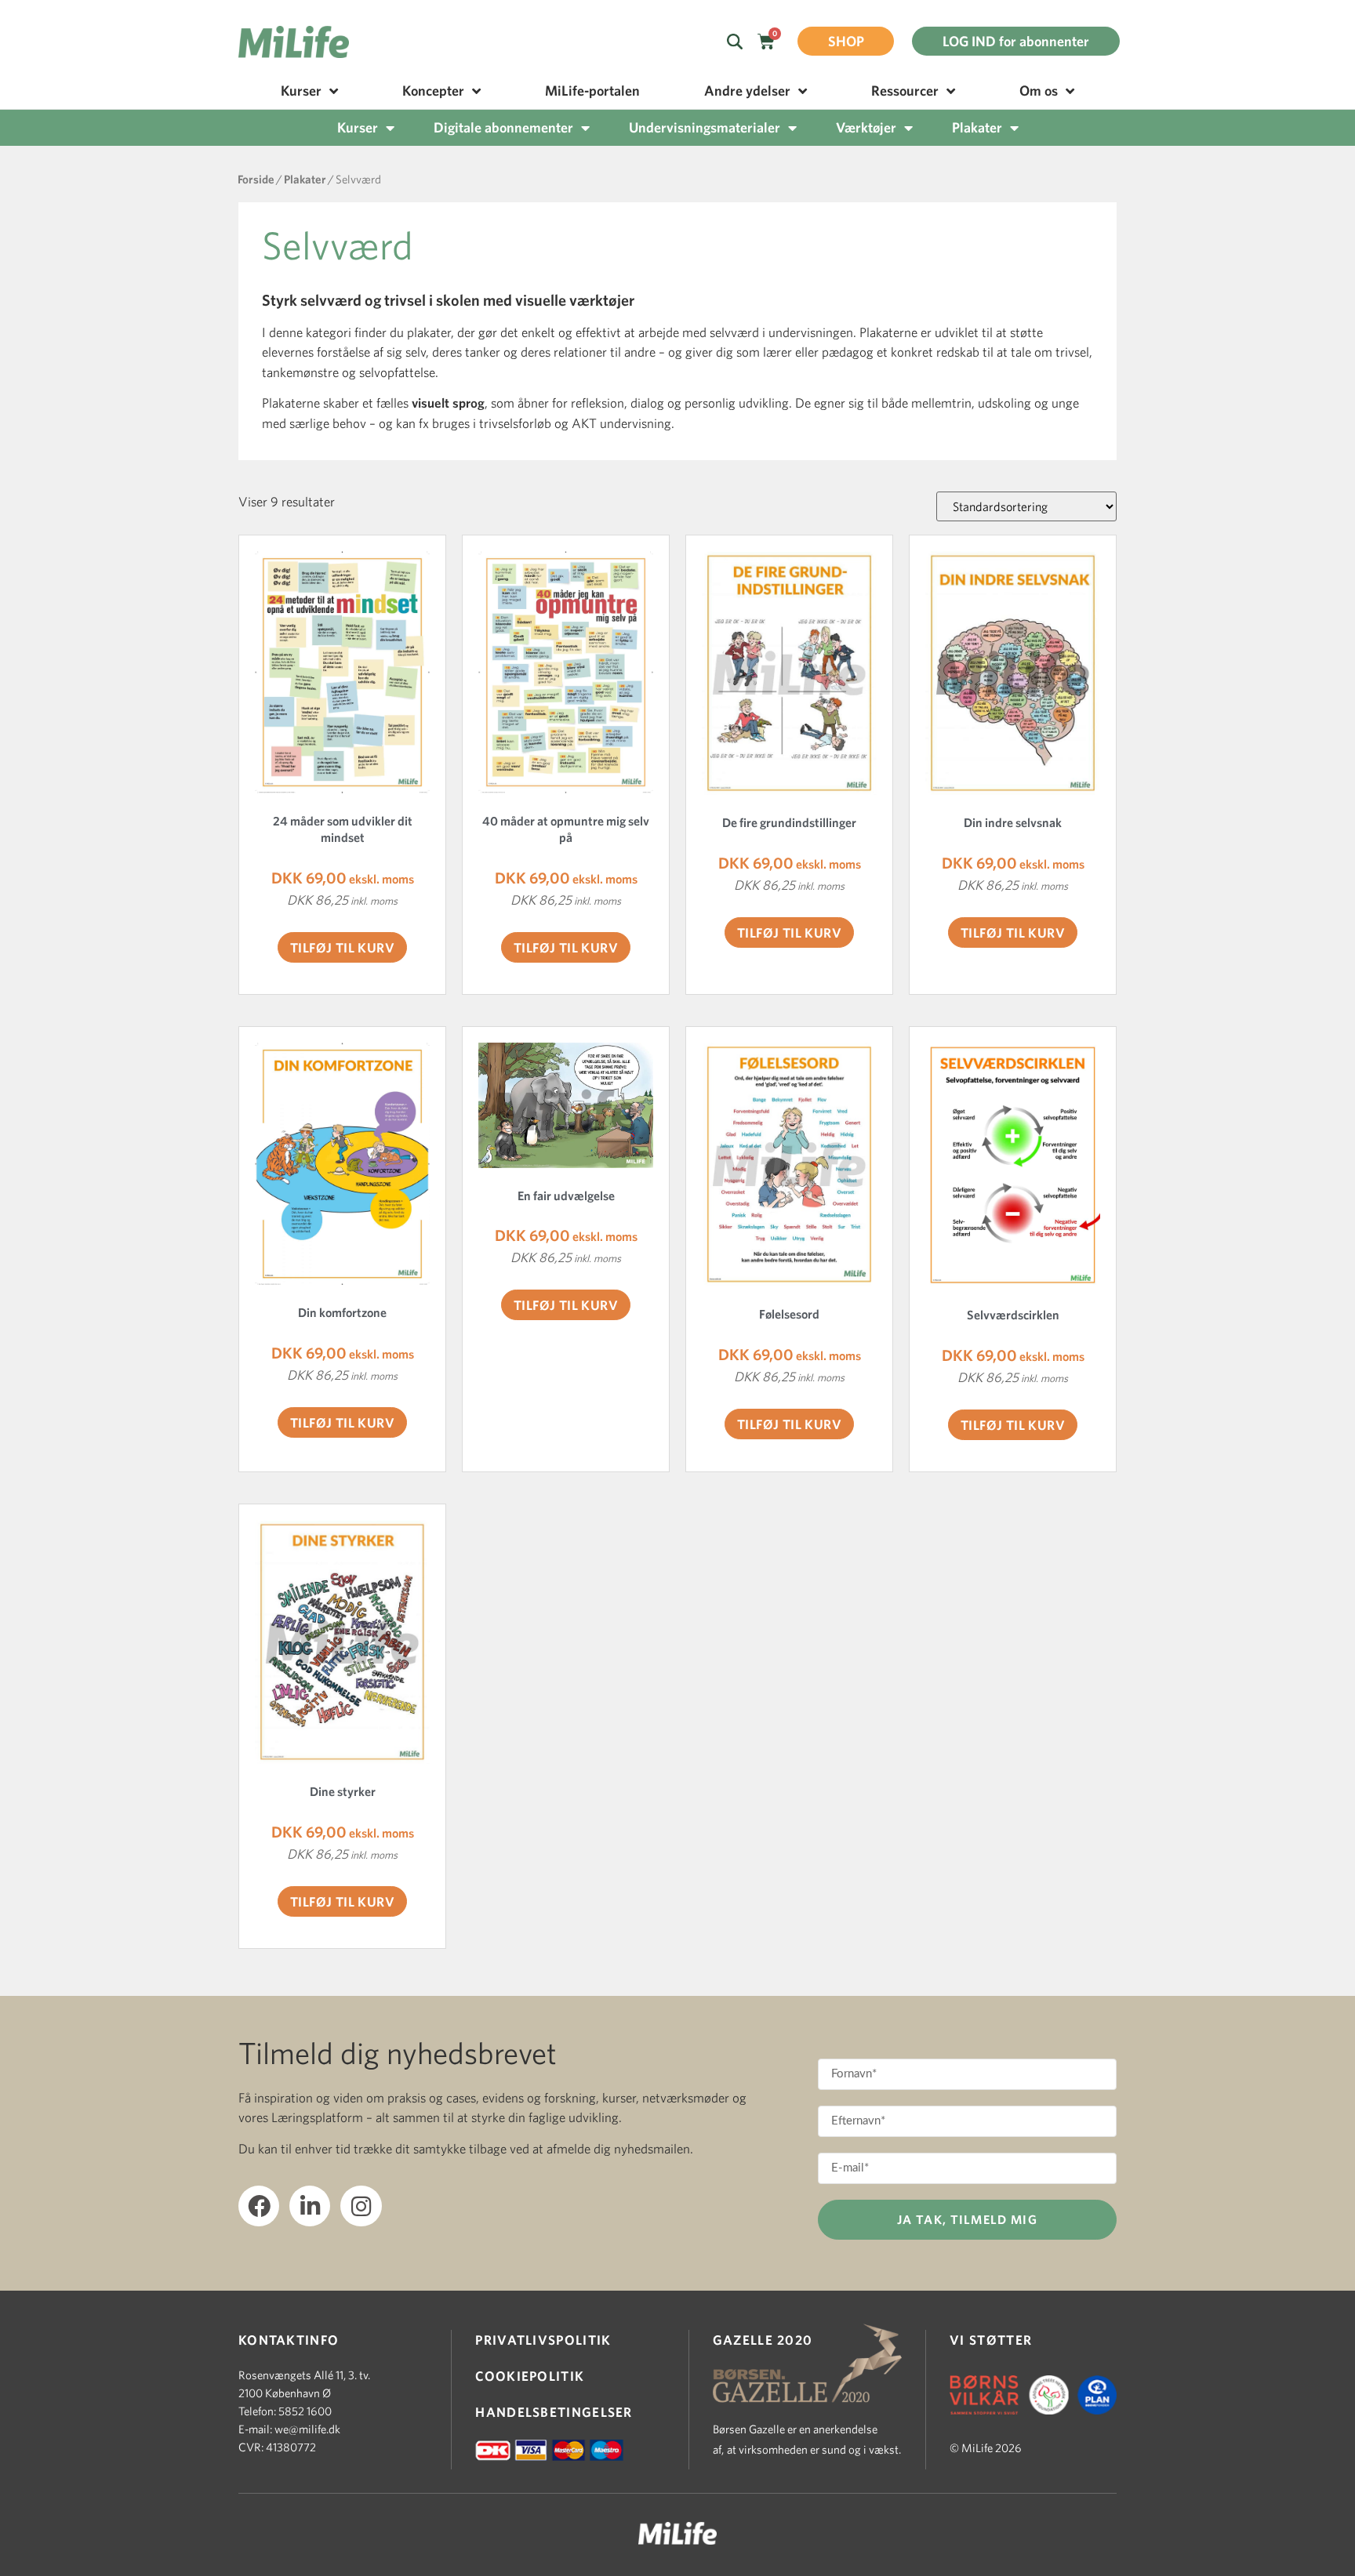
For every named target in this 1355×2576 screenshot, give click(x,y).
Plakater (977, 127)
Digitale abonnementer (503, 127)
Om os (1039, 91)
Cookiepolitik (530, 2376)
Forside (256, 179)
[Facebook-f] (259, 2206)
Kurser (301, 91)
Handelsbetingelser (554, 2412)
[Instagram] (361, 2206)
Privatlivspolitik (543, 2340)
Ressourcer (905, 91)
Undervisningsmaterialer (705, 127)
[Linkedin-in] (310, 2206)
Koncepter (433, 91)
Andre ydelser (747, 91)
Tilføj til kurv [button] (342, 947)
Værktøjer (866, 127)
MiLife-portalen (592, 91)
